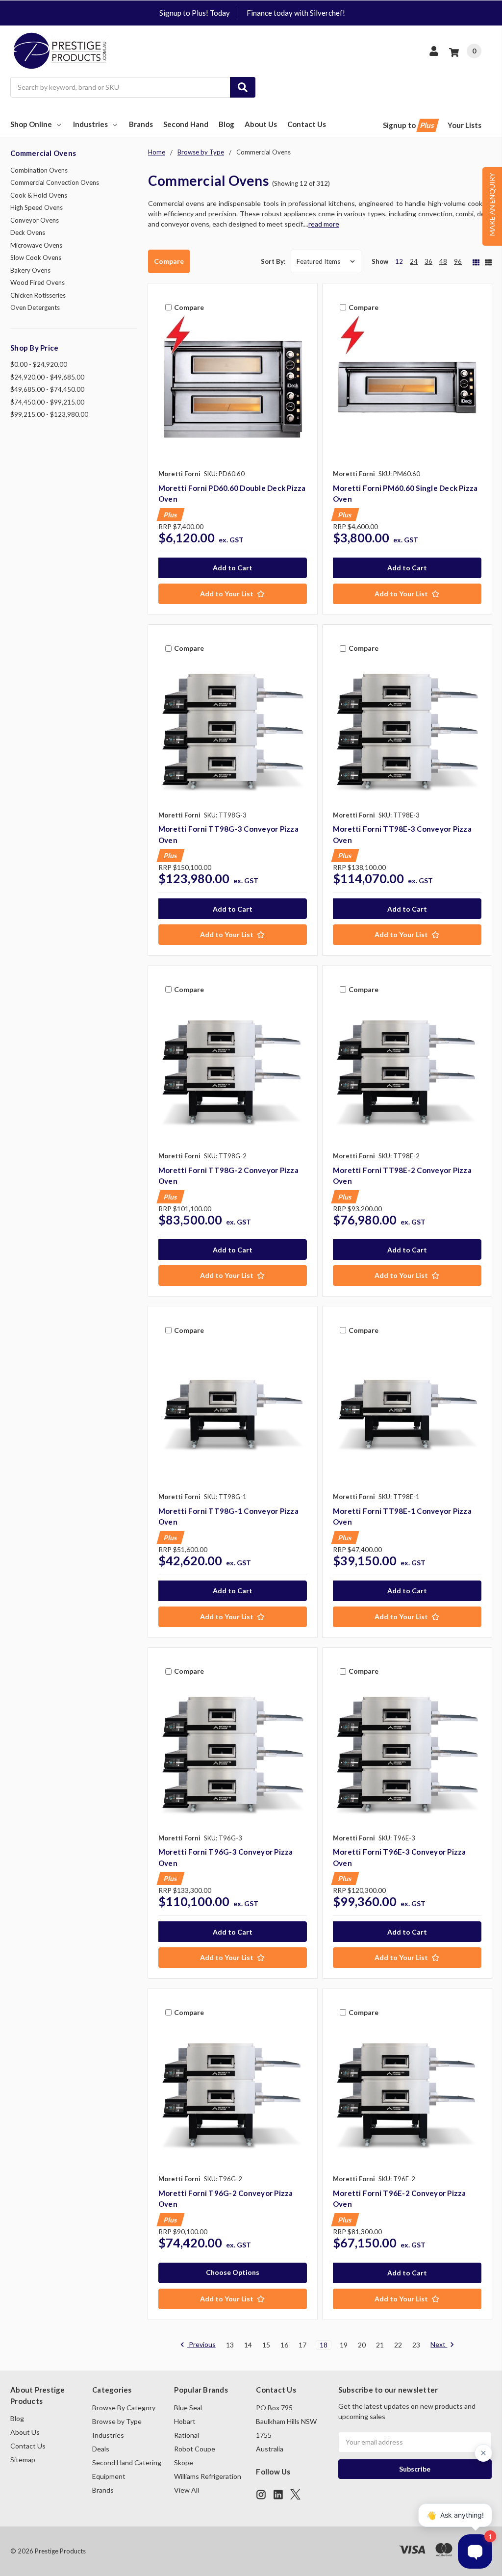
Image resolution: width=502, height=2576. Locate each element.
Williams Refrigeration (208, 2476)
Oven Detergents (35, 307)
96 (458, 261)
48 (443, 261)
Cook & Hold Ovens (39, 195)
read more (324, 224)
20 (362, 2345)
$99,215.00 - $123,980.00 (49, 414)
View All (187, 2490)
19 (344, 2345)
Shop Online (31, 124)
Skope (184, 2462)
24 (414, 261)
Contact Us (307, 124)
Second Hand (186, 124)
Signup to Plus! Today (195, 13)
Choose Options (233, 2272)
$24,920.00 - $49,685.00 (47, 377)
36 (428, 261)
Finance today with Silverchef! (296, 13)
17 (302, 2345)
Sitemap (23, 2460)
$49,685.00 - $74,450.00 (47, 389)
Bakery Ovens (30, 270)
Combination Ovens (39, 170)
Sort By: (273, 261)
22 (398, 2345)
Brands (141, 124)
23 (416, 2345)
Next (439, 2345)
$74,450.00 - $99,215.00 (47, 402)
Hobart (185, 2421)
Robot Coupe (195, 2449)
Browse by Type (117, 2421)
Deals (101, 2449)
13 (230, 2345)
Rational (187, 2435)
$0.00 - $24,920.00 (39, 364)
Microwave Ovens (36, 245)
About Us (261, 124)
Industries (90, 124)
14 (248, 2345)
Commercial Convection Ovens (55, 182)
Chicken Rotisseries (38, 295)
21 (380, 2345)
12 (399, 261)
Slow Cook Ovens (36, 257)
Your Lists (464, 125)
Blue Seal (188, 2408)
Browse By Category (124, 2408)
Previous (201, 2345)
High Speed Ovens (37, 207)
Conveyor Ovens (35, 220)
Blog (226, 124)
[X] (295, 2494)
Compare (169, 261)
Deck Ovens (28, 232)
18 (324, 2345)
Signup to (409, 125)
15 (266, 2345)
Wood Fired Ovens (38, 282)
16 (284, 2345)
